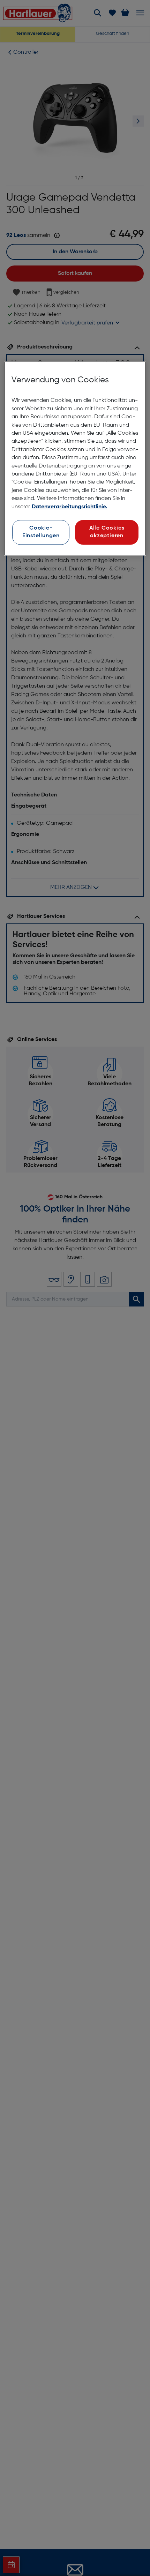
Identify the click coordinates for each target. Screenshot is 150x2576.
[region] (75, 458)
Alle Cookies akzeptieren (107, 532)
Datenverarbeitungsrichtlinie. (69, 507)
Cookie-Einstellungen (41, 532)
